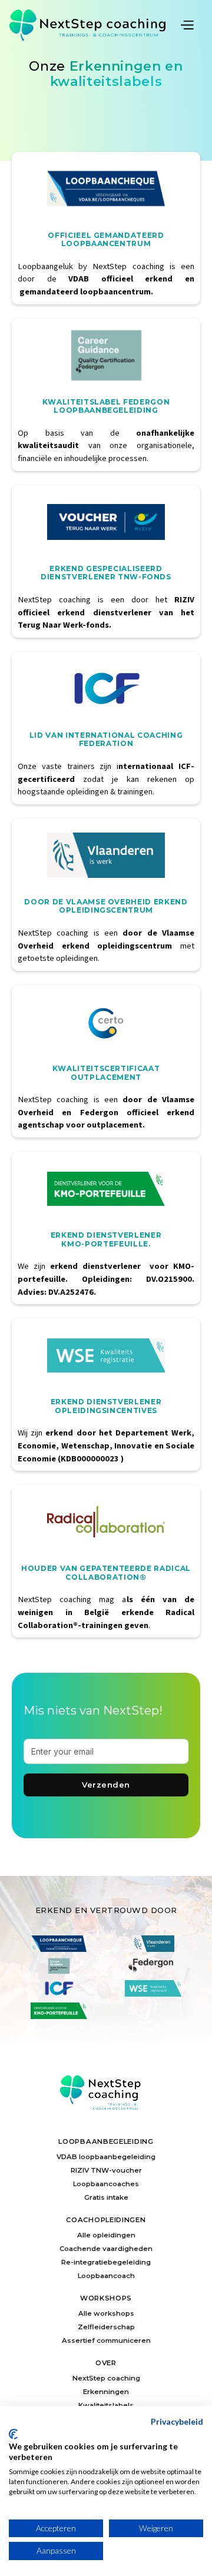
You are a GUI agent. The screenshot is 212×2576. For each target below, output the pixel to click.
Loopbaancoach (106, 2276)
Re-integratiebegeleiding (106, 2262)
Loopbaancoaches (106, 2184)
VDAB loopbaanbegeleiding (106, 2157)
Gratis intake (106, 2197)
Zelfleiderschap (106, 2327)
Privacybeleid (177, 2421)
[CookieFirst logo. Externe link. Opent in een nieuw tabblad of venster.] (13, 2434)
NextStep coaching (106, 2378)
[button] (191, 24)
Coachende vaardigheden (106, 2249)
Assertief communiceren (106, 2340)
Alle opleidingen (106, 2235)
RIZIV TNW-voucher (106, 2170)
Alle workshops (106, 2313)
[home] (93, 25)
